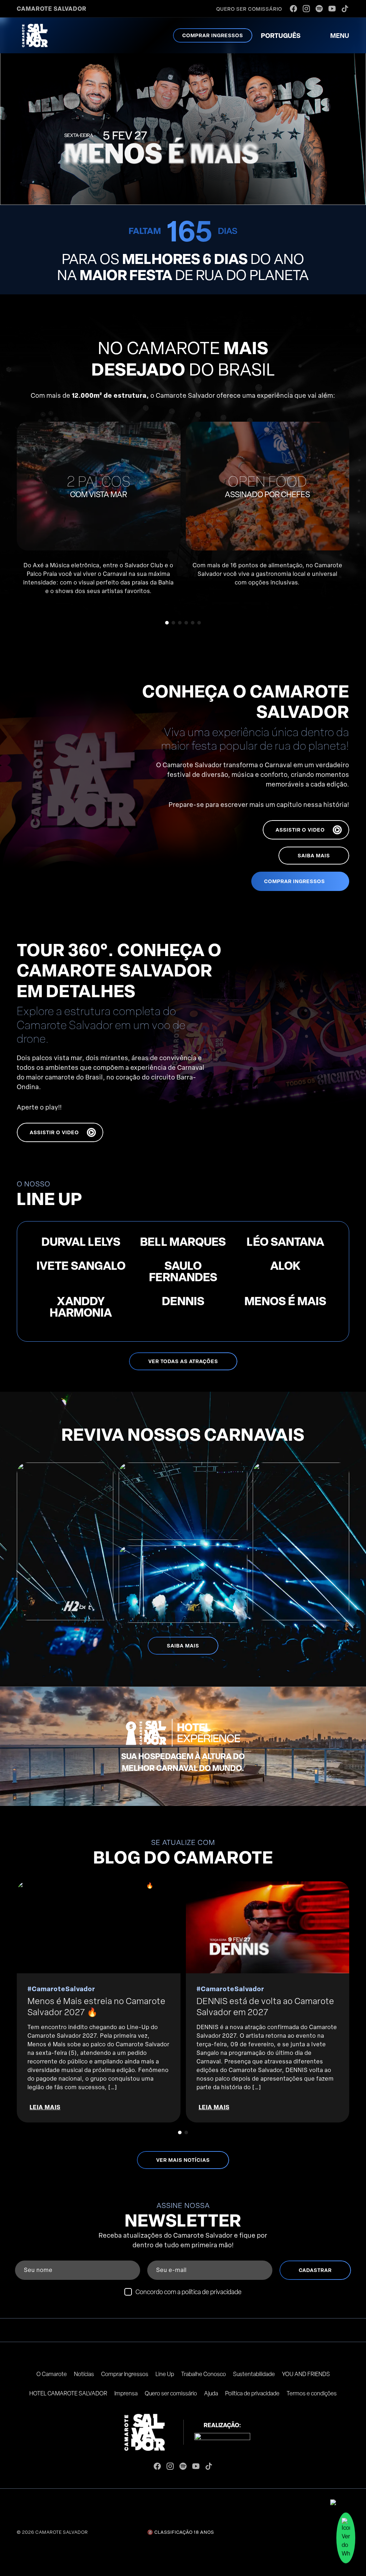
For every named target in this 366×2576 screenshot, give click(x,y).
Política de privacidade (252, 2393)
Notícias (84, 2374)
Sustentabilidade (254, 2374)
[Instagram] (306, 9)
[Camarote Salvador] (35, 35)
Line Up (165, 2374)
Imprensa (126, 2393)
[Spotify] (319, 9)
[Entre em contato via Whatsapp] (346, 2540)
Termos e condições (312, 2393)
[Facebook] (293, 9)
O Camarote (52, 2374)
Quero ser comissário (171, 2393)
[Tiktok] (345, 9)
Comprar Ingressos (125, 2374)
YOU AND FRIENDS (306, 2374)
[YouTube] (332, 9)
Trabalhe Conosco (204, 2374)
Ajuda (211, 2393)
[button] (167, 623)
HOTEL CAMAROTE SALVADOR (68, 2393)
